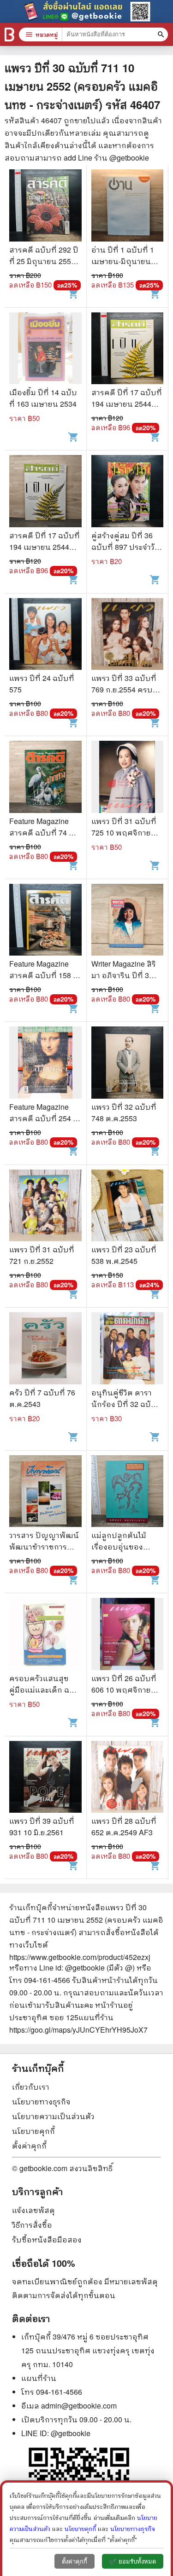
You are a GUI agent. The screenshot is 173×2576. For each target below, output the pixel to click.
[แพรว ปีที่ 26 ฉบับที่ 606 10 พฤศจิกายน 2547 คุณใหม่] (128, 1635)
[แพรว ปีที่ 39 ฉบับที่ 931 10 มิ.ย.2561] (45, 1778)
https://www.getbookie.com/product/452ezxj (80, 1957)
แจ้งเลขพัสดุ (33, 2210)
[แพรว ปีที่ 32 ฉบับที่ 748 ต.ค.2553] (128, 1064)
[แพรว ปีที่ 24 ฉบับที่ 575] (45, 635)
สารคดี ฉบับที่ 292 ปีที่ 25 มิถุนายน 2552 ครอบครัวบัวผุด (44, 261)
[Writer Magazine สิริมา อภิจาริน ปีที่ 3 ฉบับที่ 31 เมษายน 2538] (128, 921)
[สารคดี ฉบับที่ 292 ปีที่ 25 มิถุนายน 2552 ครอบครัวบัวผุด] (45, 207)
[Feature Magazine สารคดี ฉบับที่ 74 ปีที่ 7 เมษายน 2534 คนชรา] (45, 778)
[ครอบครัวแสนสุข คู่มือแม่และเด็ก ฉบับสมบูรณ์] (45, 1635)
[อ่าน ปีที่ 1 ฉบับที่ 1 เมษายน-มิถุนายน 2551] (128, 207)
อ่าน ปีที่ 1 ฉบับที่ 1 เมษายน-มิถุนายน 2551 (123, 261)
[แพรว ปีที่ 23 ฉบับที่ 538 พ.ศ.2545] (128, 1207)
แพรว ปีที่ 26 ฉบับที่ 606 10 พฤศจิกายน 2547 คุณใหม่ (124, 1690)
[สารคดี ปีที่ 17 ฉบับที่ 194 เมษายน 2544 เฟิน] (128, 350)
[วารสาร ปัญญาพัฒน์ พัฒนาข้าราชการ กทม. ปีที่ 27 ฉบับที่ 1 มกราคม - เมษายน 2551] (45, 1493)
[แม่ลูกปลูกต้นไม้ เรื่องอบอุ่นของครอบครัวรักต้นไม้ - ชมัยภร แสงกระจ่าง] (128, 1493)
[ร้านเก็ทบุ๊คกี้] (9, 35)
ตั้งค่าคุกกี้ (29, 2146)
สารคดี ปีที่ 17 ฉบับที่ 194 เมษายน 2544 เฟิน (127, 404)
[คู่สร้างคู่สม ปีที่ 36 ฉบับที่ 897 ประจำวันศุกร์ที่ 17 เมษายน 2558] (128, 492)
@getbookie (71, 2433)
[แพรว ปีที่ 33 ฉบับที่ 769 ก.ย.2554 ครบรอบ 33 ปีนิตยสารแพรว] (128, 635)
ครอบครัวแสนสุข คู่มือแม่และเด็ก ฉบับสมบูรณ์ (45, 1690)
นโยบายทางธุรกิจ (41, 2101)
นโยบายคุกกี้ (33, 2131)
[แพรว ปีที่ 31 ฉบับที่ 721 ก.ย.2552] (45, 1207)
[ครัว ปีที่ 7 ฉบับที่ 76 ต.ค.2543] (45, 1349)
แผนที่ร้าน (39, 2378)
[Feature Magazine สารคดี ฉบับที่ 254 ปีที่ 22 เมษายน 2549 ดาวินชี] (45, 1064)
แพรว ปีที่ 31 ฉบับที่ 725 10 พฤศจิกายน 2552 (124, 833)
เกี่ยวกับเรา (31, 2087)
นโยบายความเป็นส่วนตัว (53, 2116)
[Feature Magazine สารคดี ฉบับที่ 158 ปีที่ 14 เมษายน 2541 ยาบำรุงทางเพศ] (45, 921)
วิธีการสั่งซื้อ (32, 2225)
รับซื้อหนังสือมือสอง (47, 2239)
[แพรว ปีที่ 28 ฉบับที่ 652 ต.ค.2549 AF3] (128, 1778)
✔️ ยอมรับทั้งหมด (133, 2562)
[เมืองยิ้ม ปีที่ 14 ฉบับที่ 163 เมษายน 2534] (45, 350)
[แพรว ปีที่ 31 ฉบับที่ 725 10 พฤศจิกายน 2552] (128, 778)
